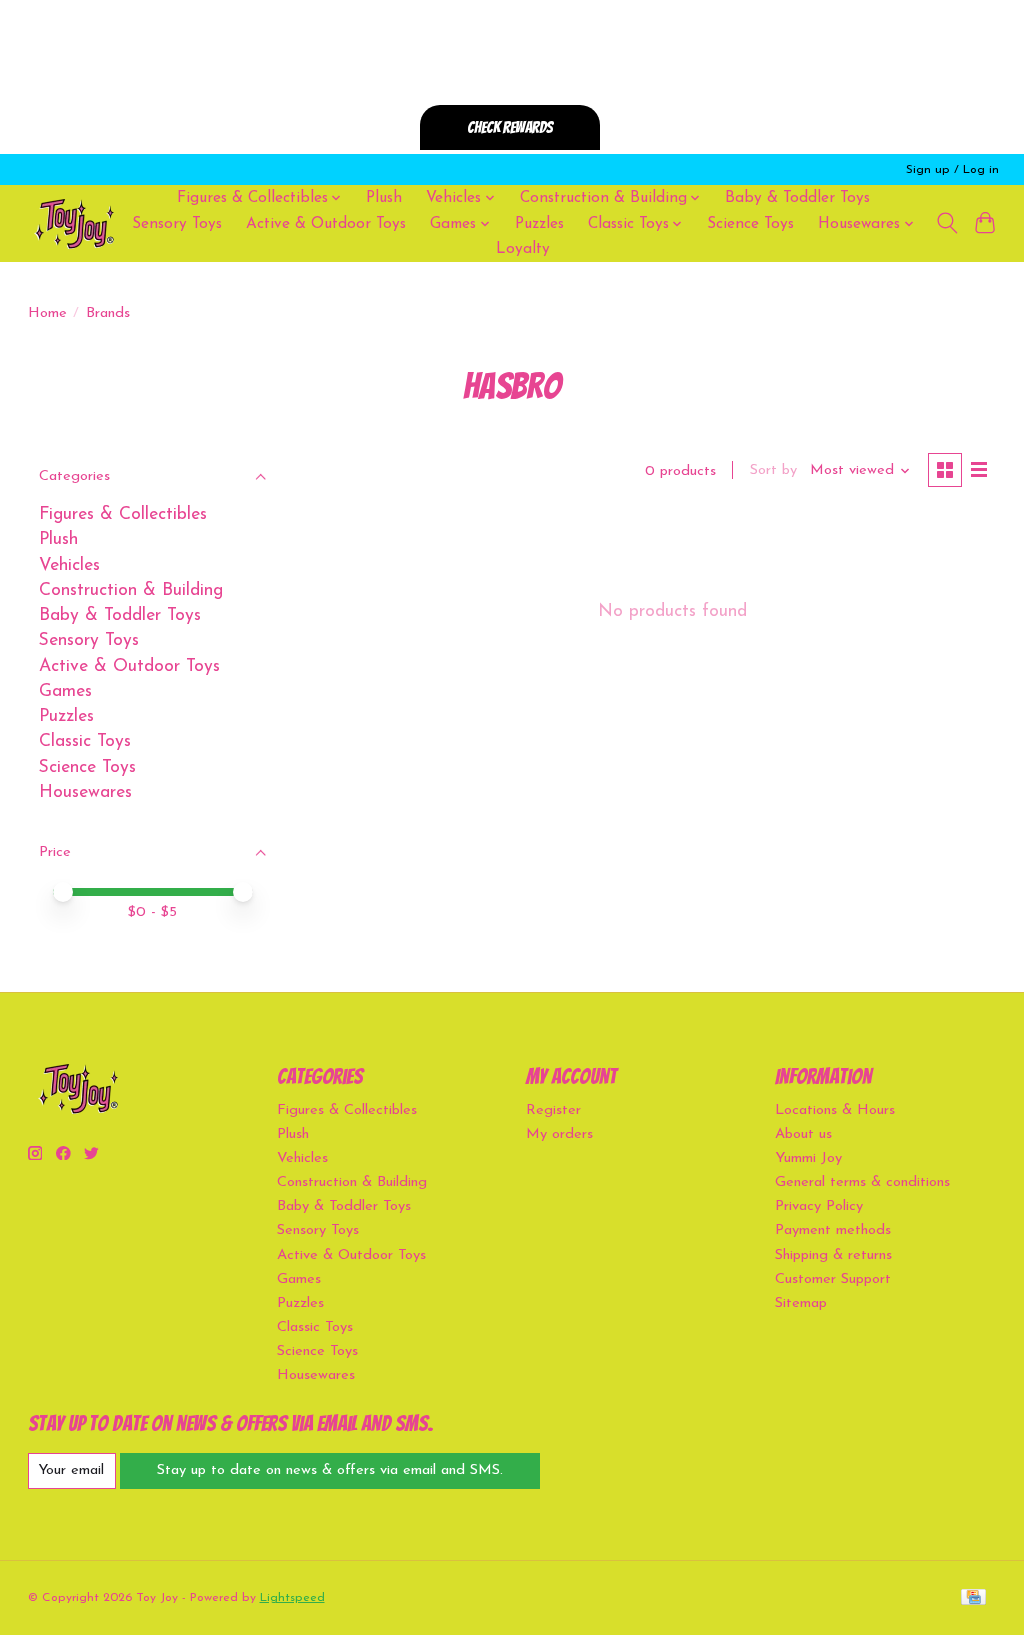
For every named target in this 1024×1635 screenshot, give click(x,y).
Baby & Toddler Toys (797, 198)
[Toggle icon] (946, 223)
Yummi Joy (808, 1158)
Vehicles (69, 565)
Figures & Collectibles (123, 514)
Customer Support (833, 1279)
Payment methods (833, 1230)
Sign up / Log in (952, 170)
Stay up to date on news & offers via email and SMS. (330, 1470)
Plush (384, 198)
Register (553, 1110)
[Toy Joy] (74, 223)
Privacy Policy (819, 1206)
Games (65, 691)
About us (803, 1134)
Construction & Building (131, 590)
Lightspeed (292, 1598)
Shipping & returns (833, 1255)
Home (47, 313)
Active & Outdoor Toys (326, 224)
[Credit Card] (973, 1598)
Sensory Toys (177, 224)
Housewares (85, 792)
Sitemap (801, 1303)
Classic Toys (85, 741)
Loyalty (523, 249)
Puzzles (539, 224)
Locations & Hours (835, 1110)
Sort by (773, 470)
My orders (559, 1134)
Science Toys (750, 224)
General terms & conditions (862, 1182)
